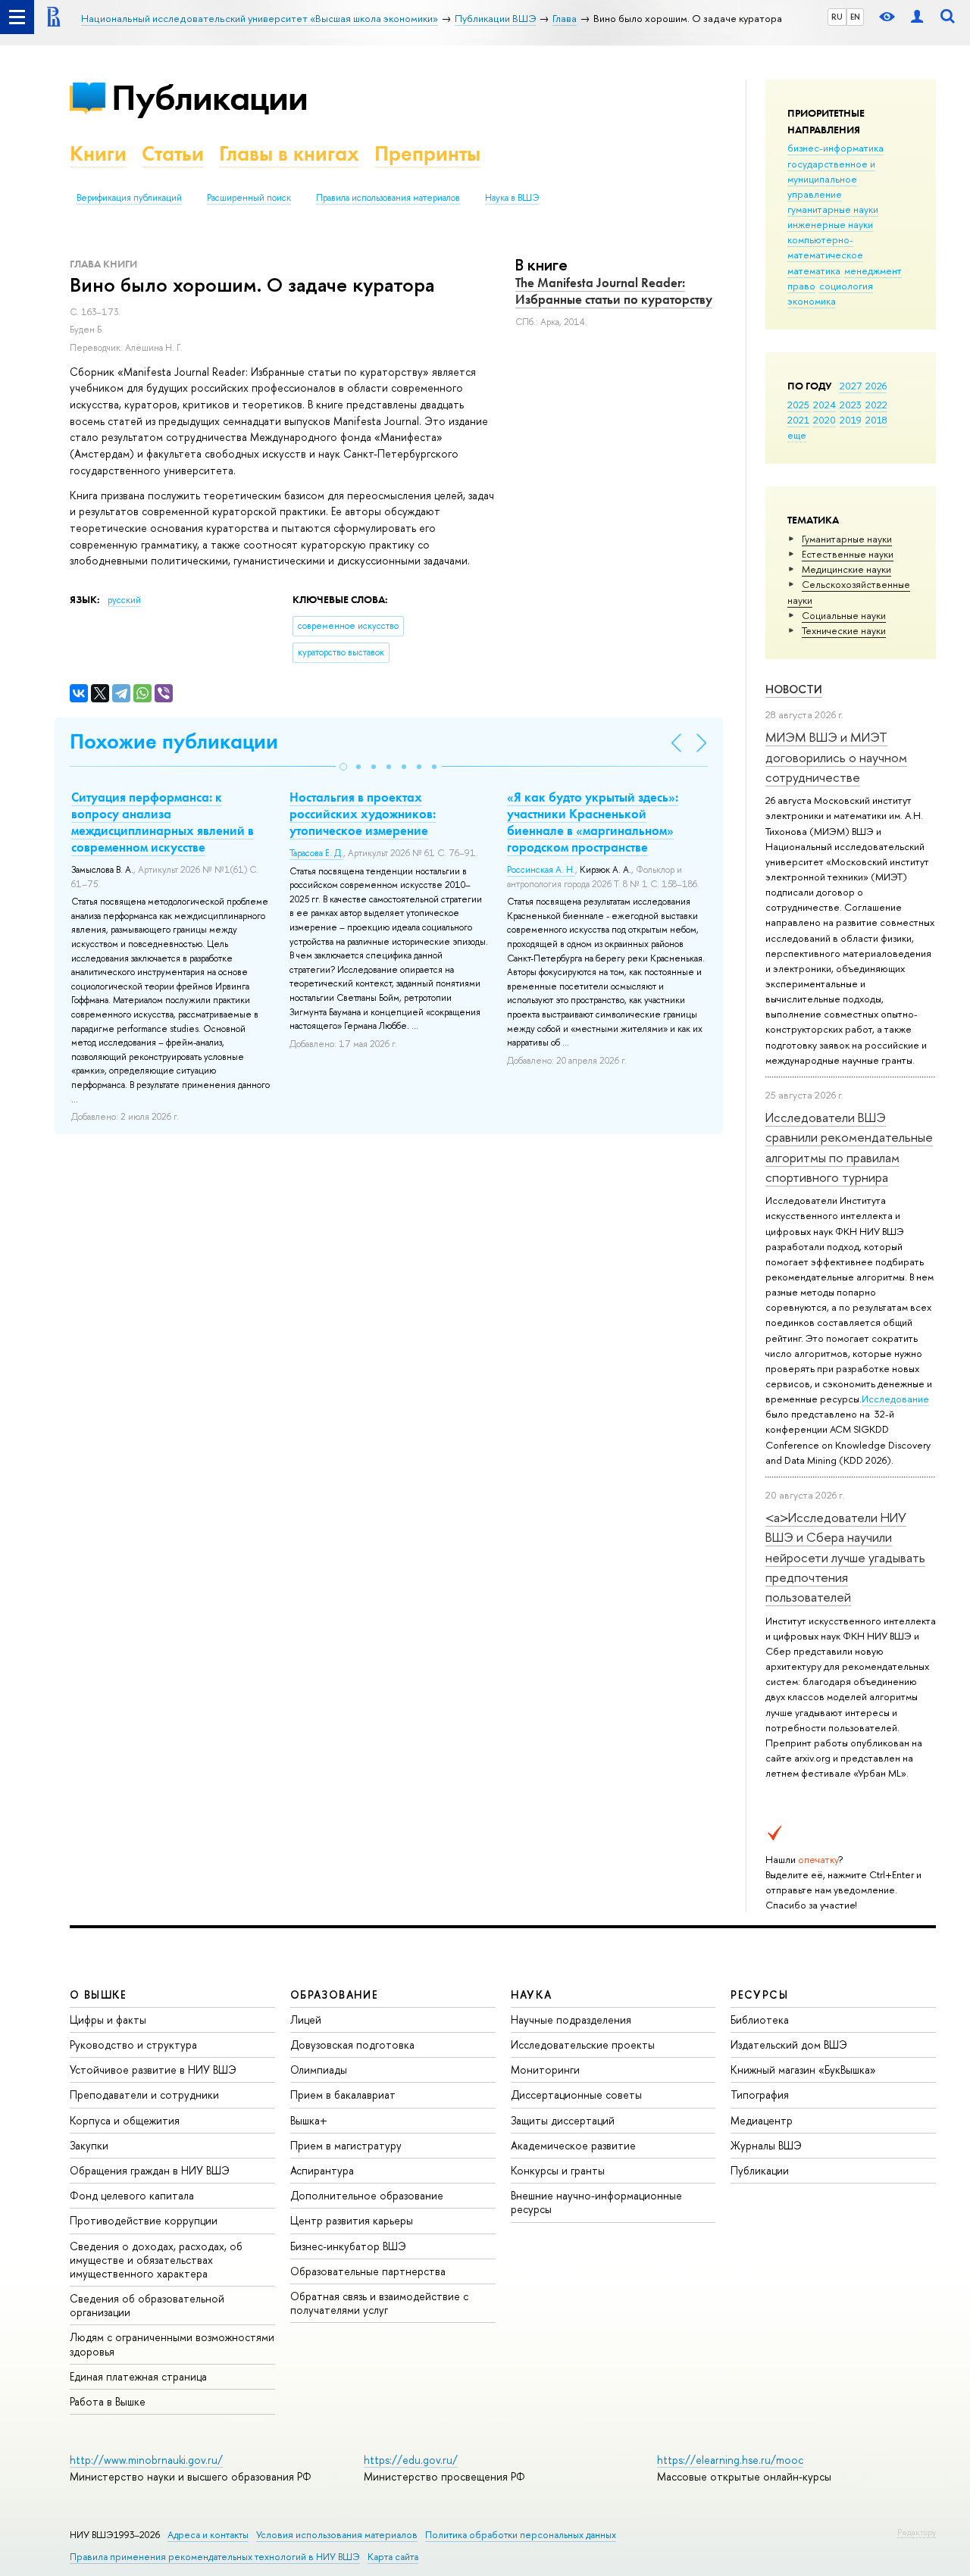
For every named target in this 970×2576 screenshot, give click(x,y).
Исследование (895, 1399)
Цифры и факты (108, 2020)
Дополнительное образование (367, 2195)
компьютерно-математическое (825, 247)
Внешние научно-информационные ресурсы (596, 2202)
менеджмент (873, 270)
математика (814, 270)
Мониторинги (545, 2070)
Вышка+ (309, 2120)
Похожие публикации (174, 741)
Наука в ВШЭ (512, 198)
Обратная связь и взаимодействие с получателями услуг (379, 2303)
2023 (851, 405)
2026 (876, 386)
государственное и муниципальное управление (831, 179)
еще (797, 435)
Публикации (210, 97)
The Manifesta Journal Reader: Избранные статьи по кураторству (614, 291)
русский (124, 600)
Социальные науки (844, 615)
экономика (812, 301)
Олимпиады (319, 2070)
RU (837, 17)
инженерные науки (830, 224)
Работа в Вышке (108, 2401)
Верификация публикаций (129, 198)
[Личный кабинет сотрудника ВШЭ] (917, 17)
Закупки (89, 2145)
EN (855, 17)
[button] (343, 767)
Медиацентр (762, 2120)
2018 (876, 420)
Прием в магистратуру (346, 2145)
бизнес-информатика (835, 148)
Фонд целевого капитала (132, 2195)
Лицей (306, 2020)
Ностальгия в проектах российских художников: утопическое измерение (363, 814)
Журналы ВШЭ (766, 2145)
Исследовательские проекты (583, 2045)
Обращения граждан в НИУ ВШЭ (150, 2170)
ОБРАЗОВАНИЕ (334, 1995)
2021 (798, 420)
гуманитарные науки (833, 209)
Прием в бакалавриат (343, 2095)
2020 (824, 420)
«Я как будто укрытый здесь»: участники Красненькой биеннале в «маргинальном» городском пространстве (593, 822)
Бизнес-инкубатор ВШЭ (348, 2246)
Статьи (173, 153)
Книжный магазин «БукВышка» (803, 2070)
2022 (876, 405)
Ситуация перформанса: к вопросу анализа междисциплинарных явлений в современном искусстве (163, 822)
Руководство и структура (133, 2045)
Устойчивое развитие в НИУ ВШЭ (153, 2070)
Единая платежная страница (138, 2376)
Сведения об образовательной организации (147, 2305)
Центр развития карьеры (352, 2220)
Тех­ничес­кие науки (844, 630)
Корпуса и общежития (125, 2120)
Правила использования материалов (388, 198)
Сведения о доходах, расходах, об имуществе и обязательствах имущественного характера (156, 2260)
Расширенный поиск (249, 198)
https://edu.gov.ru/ (411, 2460)
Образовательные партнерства (368, 2271)
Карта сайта (393, 2557)
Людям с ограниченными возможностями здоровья (172, 2344)
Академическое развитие (573, 2145)
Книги (98, 153)
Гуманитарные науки (847, 539)
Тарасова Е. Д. (316, 853)
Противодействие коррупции (144, 2220)
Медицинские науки (846, 569)
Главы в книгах (289, 153)
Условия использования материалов (337, 2535)
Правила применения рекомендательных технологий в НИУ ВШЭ (215, 2557)
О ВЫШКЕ (99, 1995)
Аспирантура (322, 2170)
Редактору (917, 2532)
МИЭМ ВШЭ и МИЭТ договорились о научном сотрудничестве (836, 757)
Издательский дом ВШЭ (789, 2045)
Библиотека (760, 2020)
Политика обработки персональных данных (521, 2535)
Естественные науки (848, 554)
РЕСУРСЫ (759, 1995)
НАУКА (532, 1995)
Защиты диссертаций (563, 2120)
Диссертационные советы (576, 2095)
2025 (798, 405)
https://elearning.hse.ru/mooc (730, 2460)
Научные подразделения (571, 2020)
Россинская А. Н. (541, 870)
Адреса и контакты (208, 2535)
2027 (851, 386)
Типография (760, 2095)
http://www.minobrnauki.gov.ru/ (146, 2460)
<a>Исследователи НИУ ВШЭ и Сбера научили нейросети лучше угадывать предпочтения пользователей (845, 1557)
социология (846, 286)
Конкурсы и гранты (558, 2170)
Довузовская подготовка (352, 2045)
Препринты (427, 153)
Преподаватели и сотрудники (144, 2095)
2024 (824, 405)
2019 (851, 420)
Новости (794, 689)
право (801, 286)
